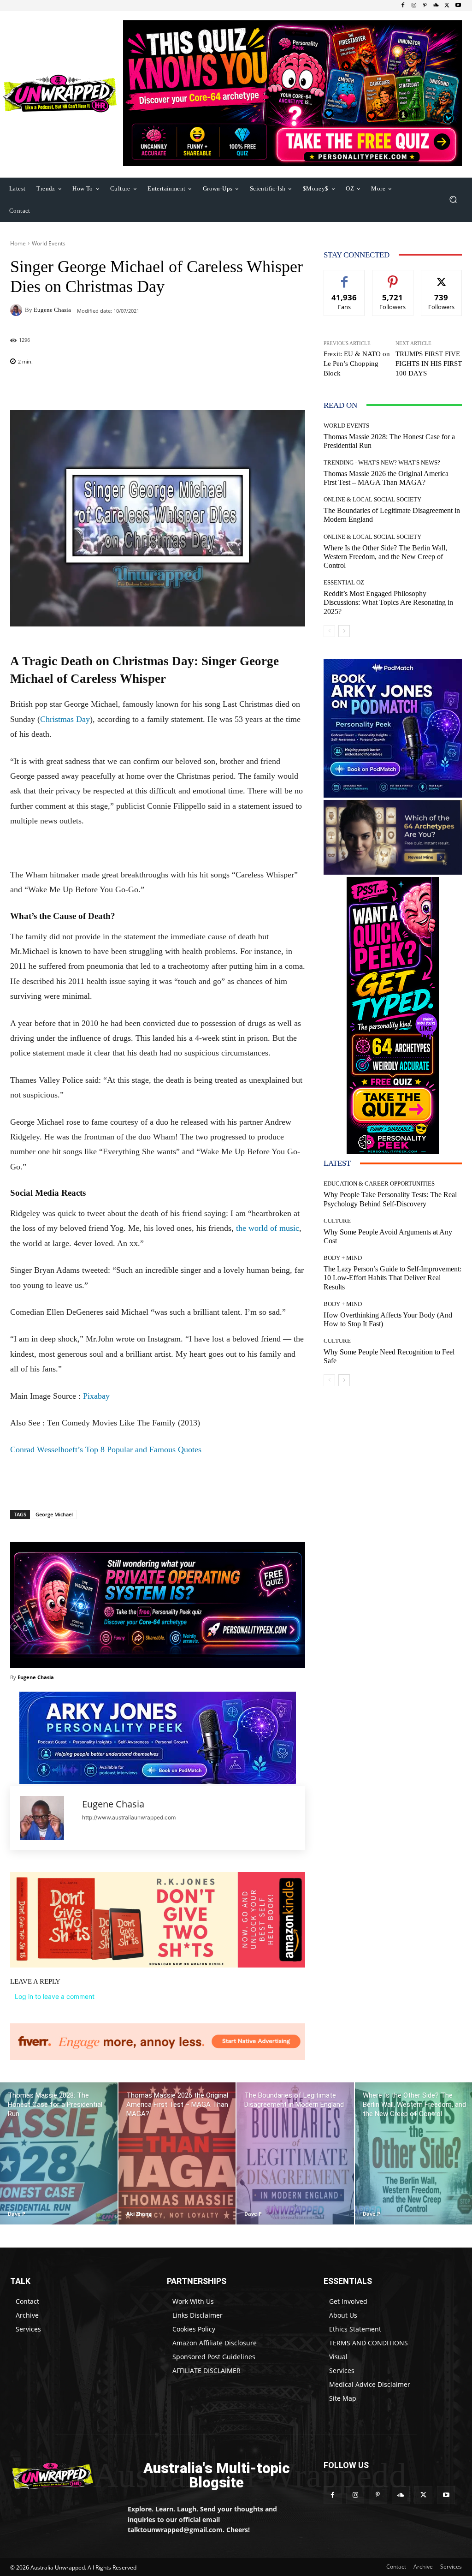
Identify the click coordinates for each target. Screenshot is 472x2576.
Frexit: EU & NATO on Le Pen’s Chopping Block (357, 364)
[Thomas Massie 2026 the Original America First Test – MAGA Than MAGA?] (177, 2153)
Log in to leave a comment (55, 1996)
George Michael (54, 1514)
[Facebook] (403, 6)
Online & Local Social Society (372, 499)
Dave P (17, 2214)
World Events (49, 243)
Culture (337, 1221)
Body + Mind (343, 1258)
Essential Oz (344, 582)
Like (345, 277)
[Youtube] (458, 6)
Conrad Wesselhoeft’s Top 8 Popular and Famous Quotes (106, 1449)
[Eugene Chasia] (18, 310)
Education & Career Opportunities (379, 1184)
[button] (453, 200)
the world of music (268, 1228)
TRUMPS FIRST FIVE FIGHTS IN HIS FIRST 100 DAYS (429, 364)
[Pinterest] (425, 6)
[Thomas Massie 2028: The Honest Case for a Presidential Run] (59, 2153)
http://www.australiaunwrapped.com (129, 1817)
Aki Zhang (139, 2214)
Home (18, 243)
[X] (447, 6)
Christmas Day (65, 719)
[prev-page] (329, 631)
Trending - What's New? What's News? (382, 462)
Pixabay (96, 1396)
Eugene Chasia (52, 310)
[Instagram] (414, 6)
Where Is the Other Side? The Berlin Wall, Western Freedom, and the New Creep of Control (385, 557)
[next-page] (344, 631)
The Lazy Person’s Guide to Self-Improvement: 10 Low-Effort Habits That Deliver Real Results (392, 1278)
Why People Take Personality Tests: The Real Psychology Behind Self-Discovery (390, 1199)
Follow (393, 277)
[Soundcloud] (436, 6)
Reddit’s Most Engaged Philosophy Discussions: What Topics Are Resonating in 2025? (388, 602)
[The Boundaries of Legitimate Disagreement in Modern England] (295, 2153)
